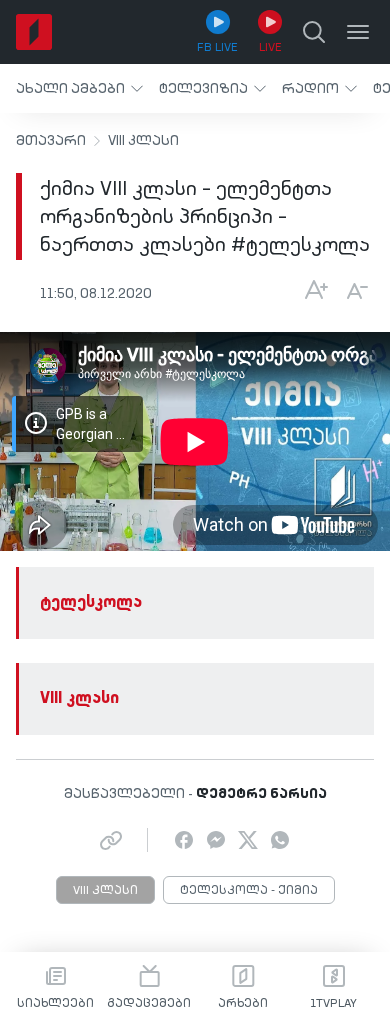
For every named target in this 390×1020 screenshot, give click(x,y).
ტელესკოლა (91, 603)
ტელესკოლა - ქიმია (249, 891)
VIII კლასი (143, 141)
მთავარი (51, 141)
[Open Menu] (358, 32)
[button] (79, 88)
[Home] (34, 32)
